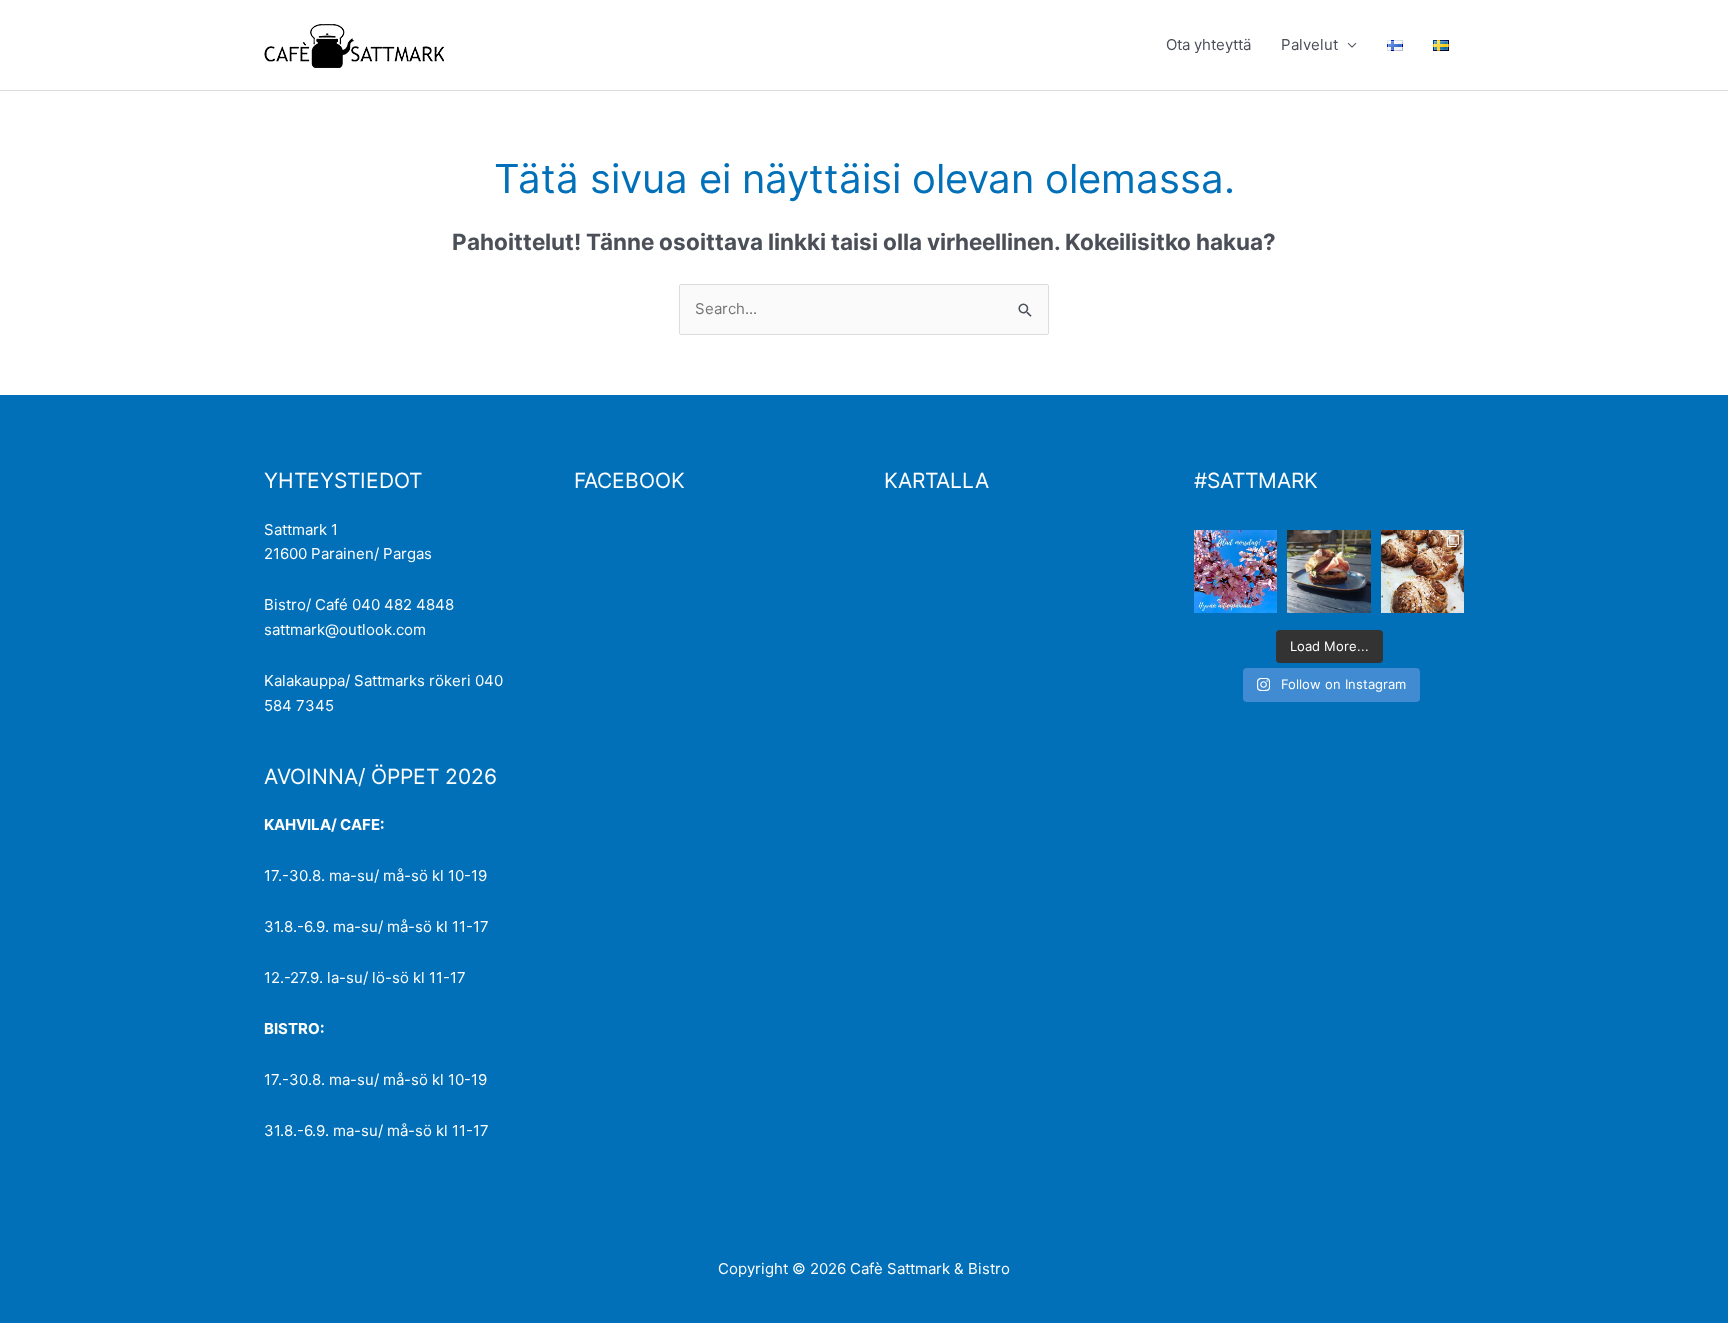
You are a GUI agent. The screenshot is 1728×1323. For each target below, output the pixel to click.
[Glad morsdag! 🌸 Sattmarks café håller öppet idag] (1235, 571)
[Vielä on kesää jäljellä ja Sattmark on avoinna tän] (1422, 571)
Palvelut (1309, 44)
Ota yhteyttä (1208, 44)
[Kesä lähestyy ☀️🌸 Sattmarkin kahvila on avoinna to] (1328, 571)
